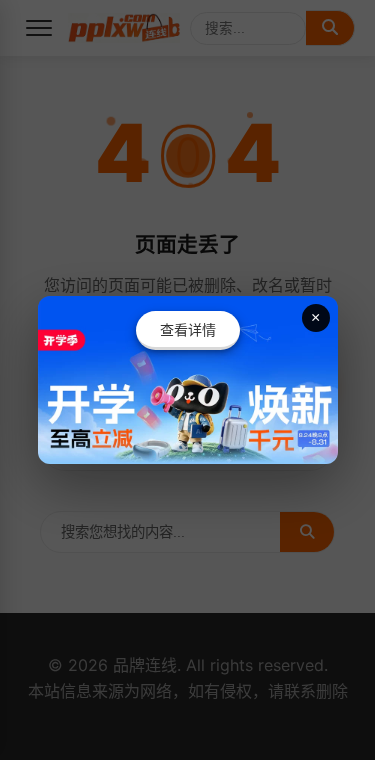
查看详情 (188, 330)
